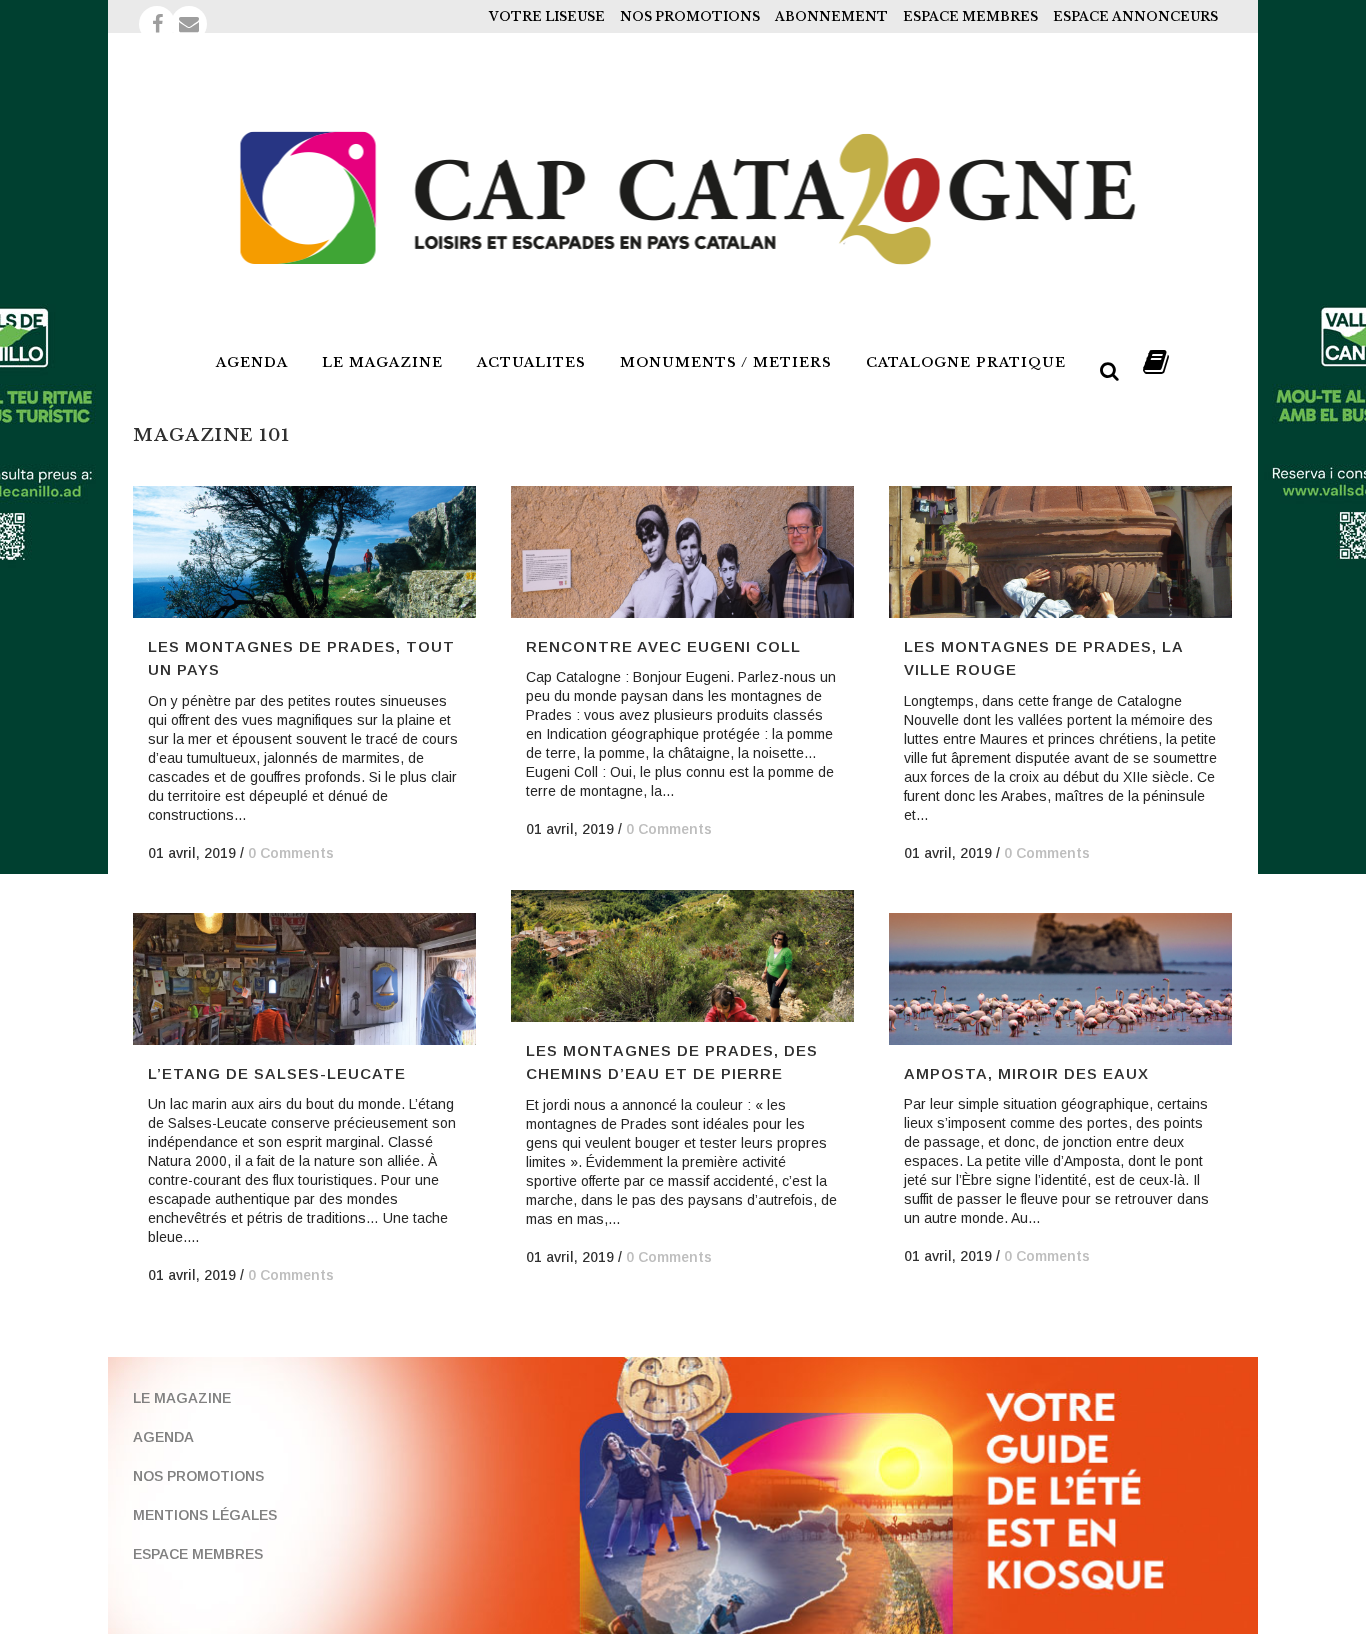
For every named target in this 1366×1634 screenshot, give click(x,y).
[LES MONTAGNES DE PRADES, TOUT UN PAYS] (304, 552)
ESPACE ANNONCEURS (1135, 16)
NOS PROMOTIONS (690, 16)
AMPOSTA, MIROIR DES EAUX (1026, 1073)
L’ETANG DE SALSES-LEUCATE (277, 1073)
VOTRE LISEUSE (547, 16)
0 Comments (291, 853)
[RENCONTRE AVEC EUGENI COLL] (682, 552)
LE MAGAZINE (182, 1398)
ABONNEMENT (831, 16)
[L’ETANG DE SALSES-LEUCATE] (304, 979)
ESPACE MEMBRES (970, 16)
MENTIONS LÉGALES (205, 1515)
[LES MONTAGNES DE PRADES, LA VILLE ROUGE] (1060, 552)
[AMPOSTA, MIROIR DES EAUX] (1060, 979)
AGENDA (163, 1437)
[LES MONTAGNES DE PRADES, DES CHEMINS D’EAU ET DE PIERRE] (682, 956)
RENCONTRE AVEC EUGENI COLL (663, 646)
